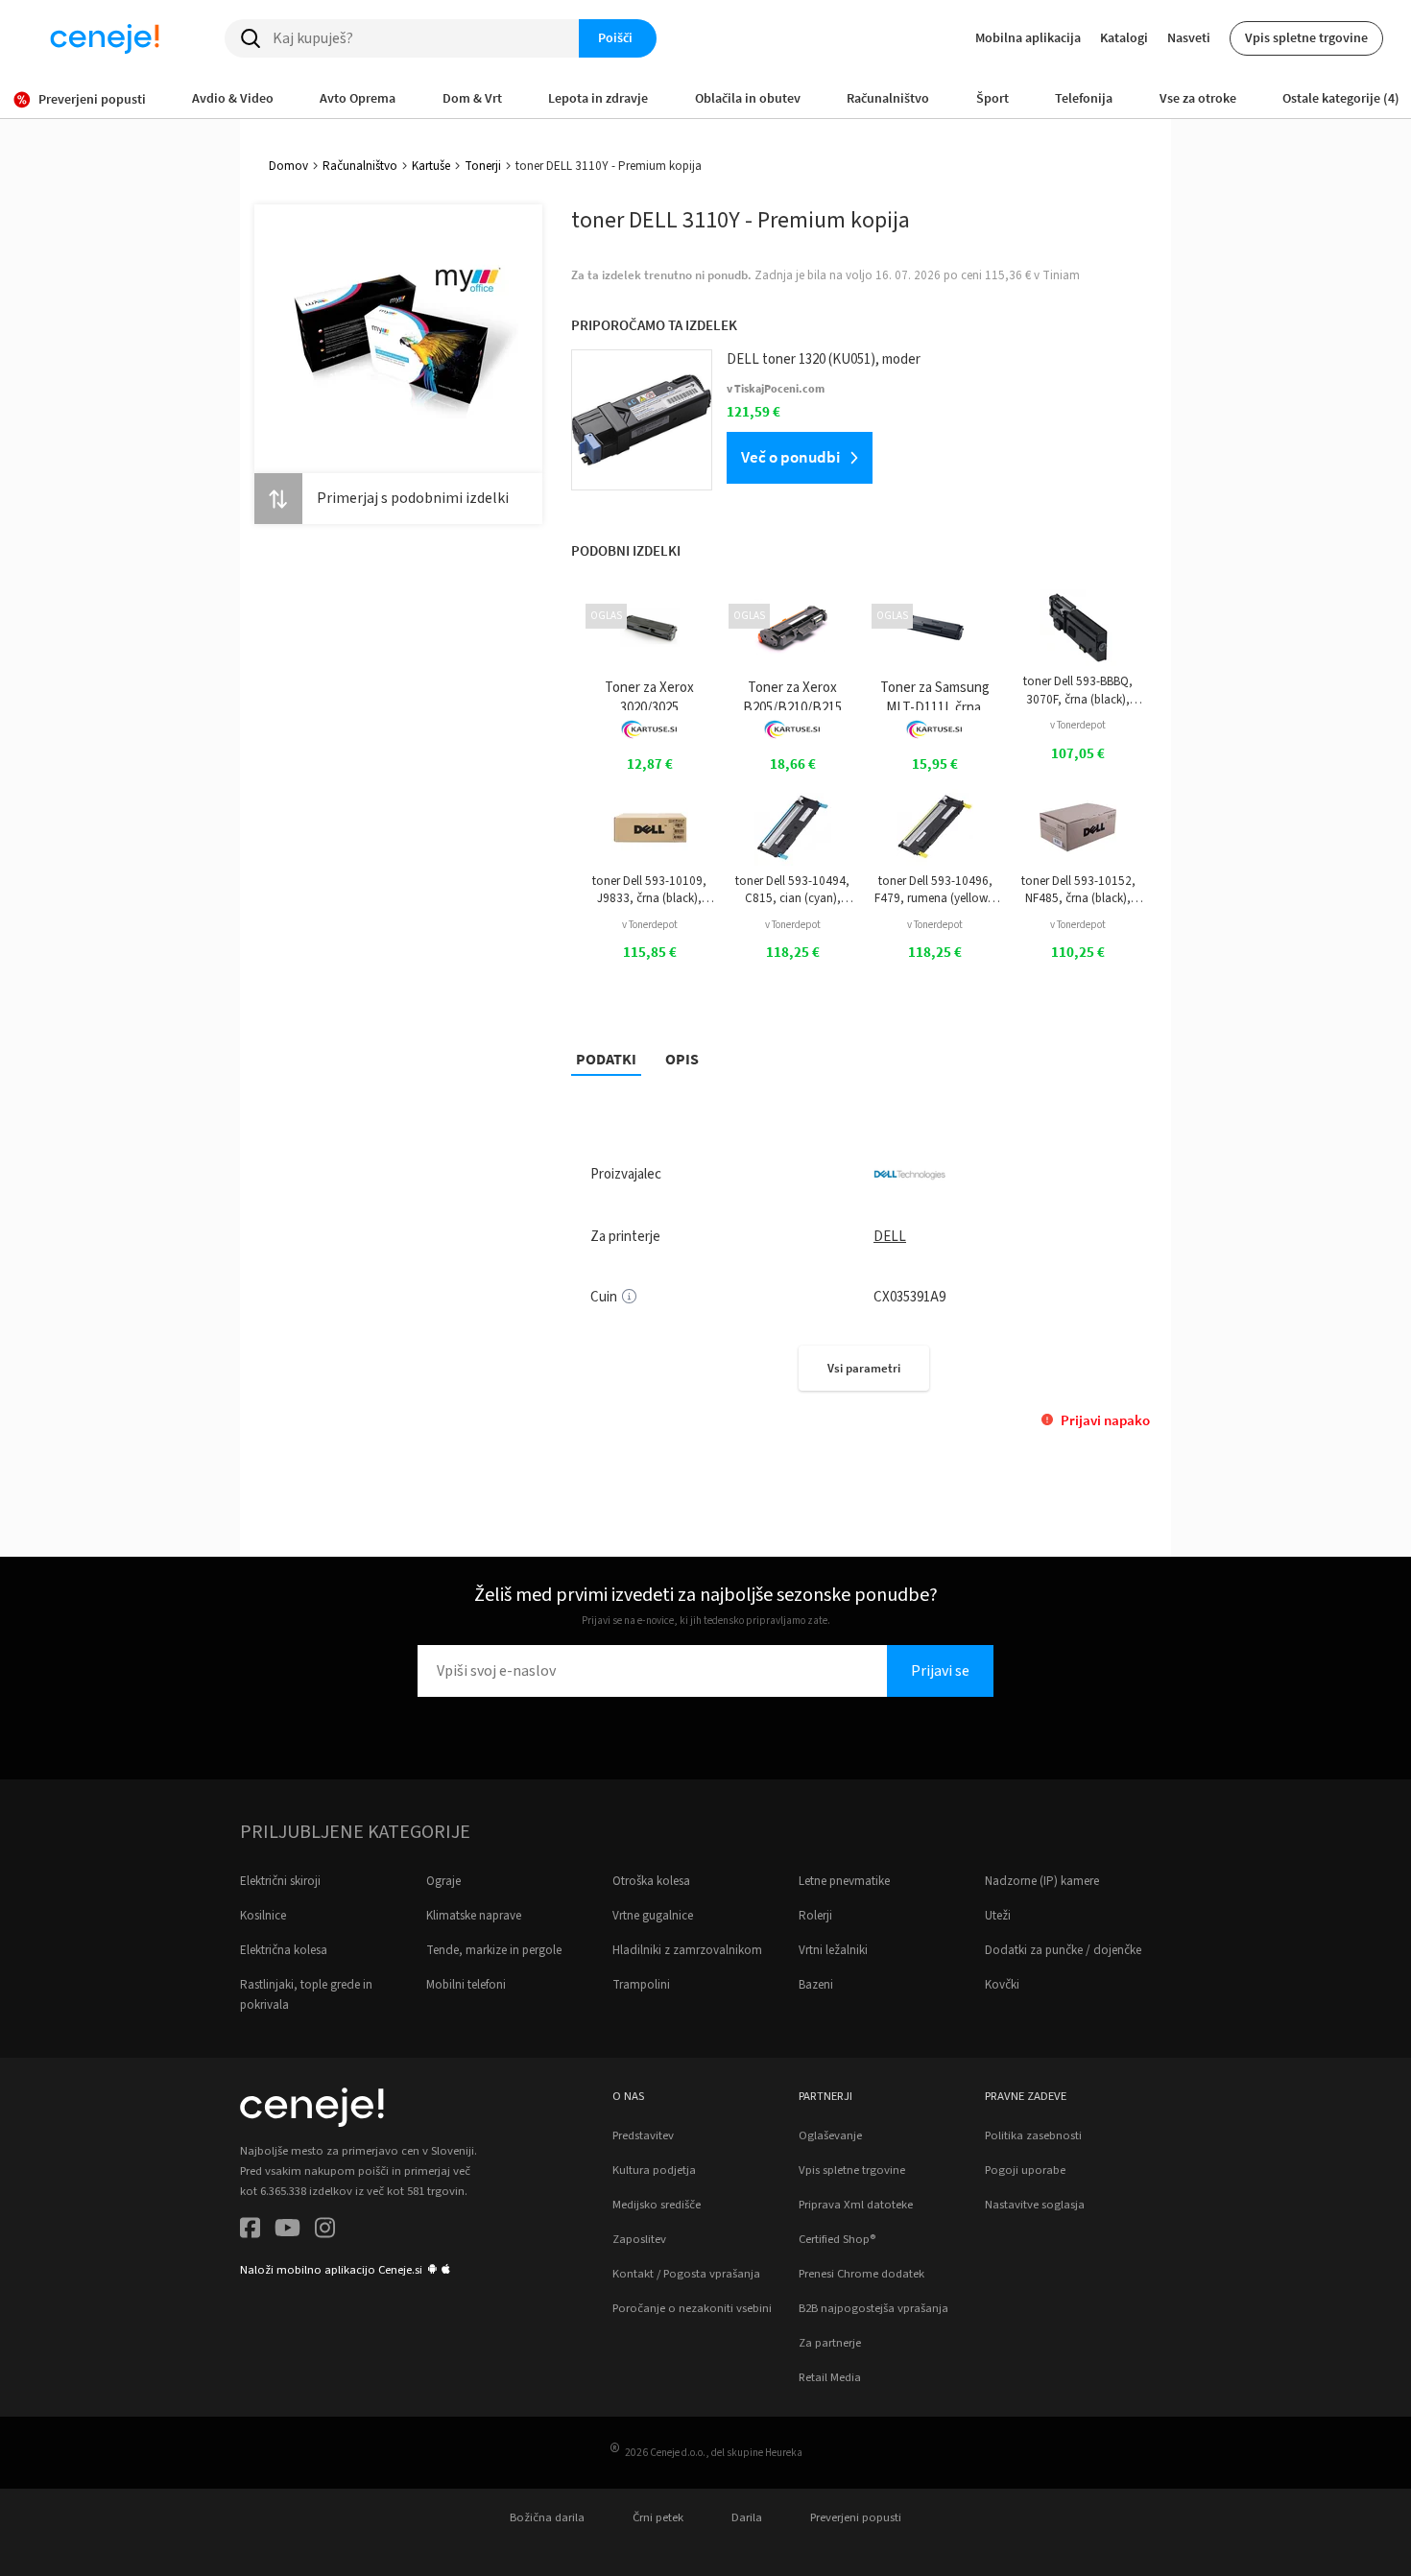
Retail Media (830, 2377)
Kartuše (431, 166)
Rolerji (815, 1916)
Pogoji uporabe (1025, 2170)
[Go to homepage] (105, 38)
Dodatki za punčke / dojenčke (1063, 1950)
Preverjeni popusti (856, 2517)
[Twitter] (287, 2231)
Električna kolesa (284, 1950)
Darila (747, 2517)
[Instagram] (325, 2231)
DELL (890, 1237)
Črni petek (658, 2517)
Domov (288, 166)
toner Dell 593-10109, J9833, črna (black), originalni (649, 890)
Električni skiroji (280, 1881)
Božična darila (547, 2517)
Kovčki (1002, 1985)
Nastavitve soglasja (1035, 2205)
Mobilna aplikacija (1028, 37)
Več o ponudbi (790, 457)
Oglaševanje (830, 2135)
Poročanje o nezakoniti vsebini (692, 2308)
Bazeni (816, 1985)
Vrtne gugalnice (653, 1916)
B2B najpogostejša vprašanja (873, 2308)
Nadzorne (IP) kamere (1042, 1881)
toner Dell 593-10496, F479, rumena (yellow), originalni (935, 890)
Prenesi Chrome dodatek (861, 2274)
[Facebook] (250, 2231)
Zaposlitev (639, 2239)
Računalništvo (360, 166)
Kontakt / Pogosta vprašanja (686, 2274)
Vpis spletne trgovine (1306, 37)
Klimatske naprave (474, 1916)
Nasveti (1189, 37)
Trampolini (641, 1985)
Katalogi (1124, 37)
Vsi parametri (864, 1368)
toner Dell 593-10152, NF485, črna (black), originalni (1078, 890)
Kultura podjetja (654, 2170)
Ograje (443, 1881)
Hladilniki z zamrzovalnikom (687, 1950)
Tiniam (1061, 275)
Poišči (615, 37)
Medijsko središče (657, 2205)
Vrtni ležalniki (833, 1950)
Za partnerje (830, 2343)
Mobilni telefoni (466, 1985)
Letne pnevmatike (844, 1881)
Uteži (998, 1916)
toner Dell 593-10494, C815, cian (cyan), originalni (792, 890)
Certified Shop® (837, 2239)
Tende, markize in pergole (494, 1950)
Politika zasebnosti (1033, 2135)
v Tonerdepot (1078, 725)
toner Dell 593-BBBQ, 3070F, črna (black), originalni (1078, 691)
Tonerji (483, 166)
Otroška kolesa (651, 1881)
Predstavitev (643, 2135)
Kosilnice (263, 1916)
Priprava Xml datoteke (856, 2205)
